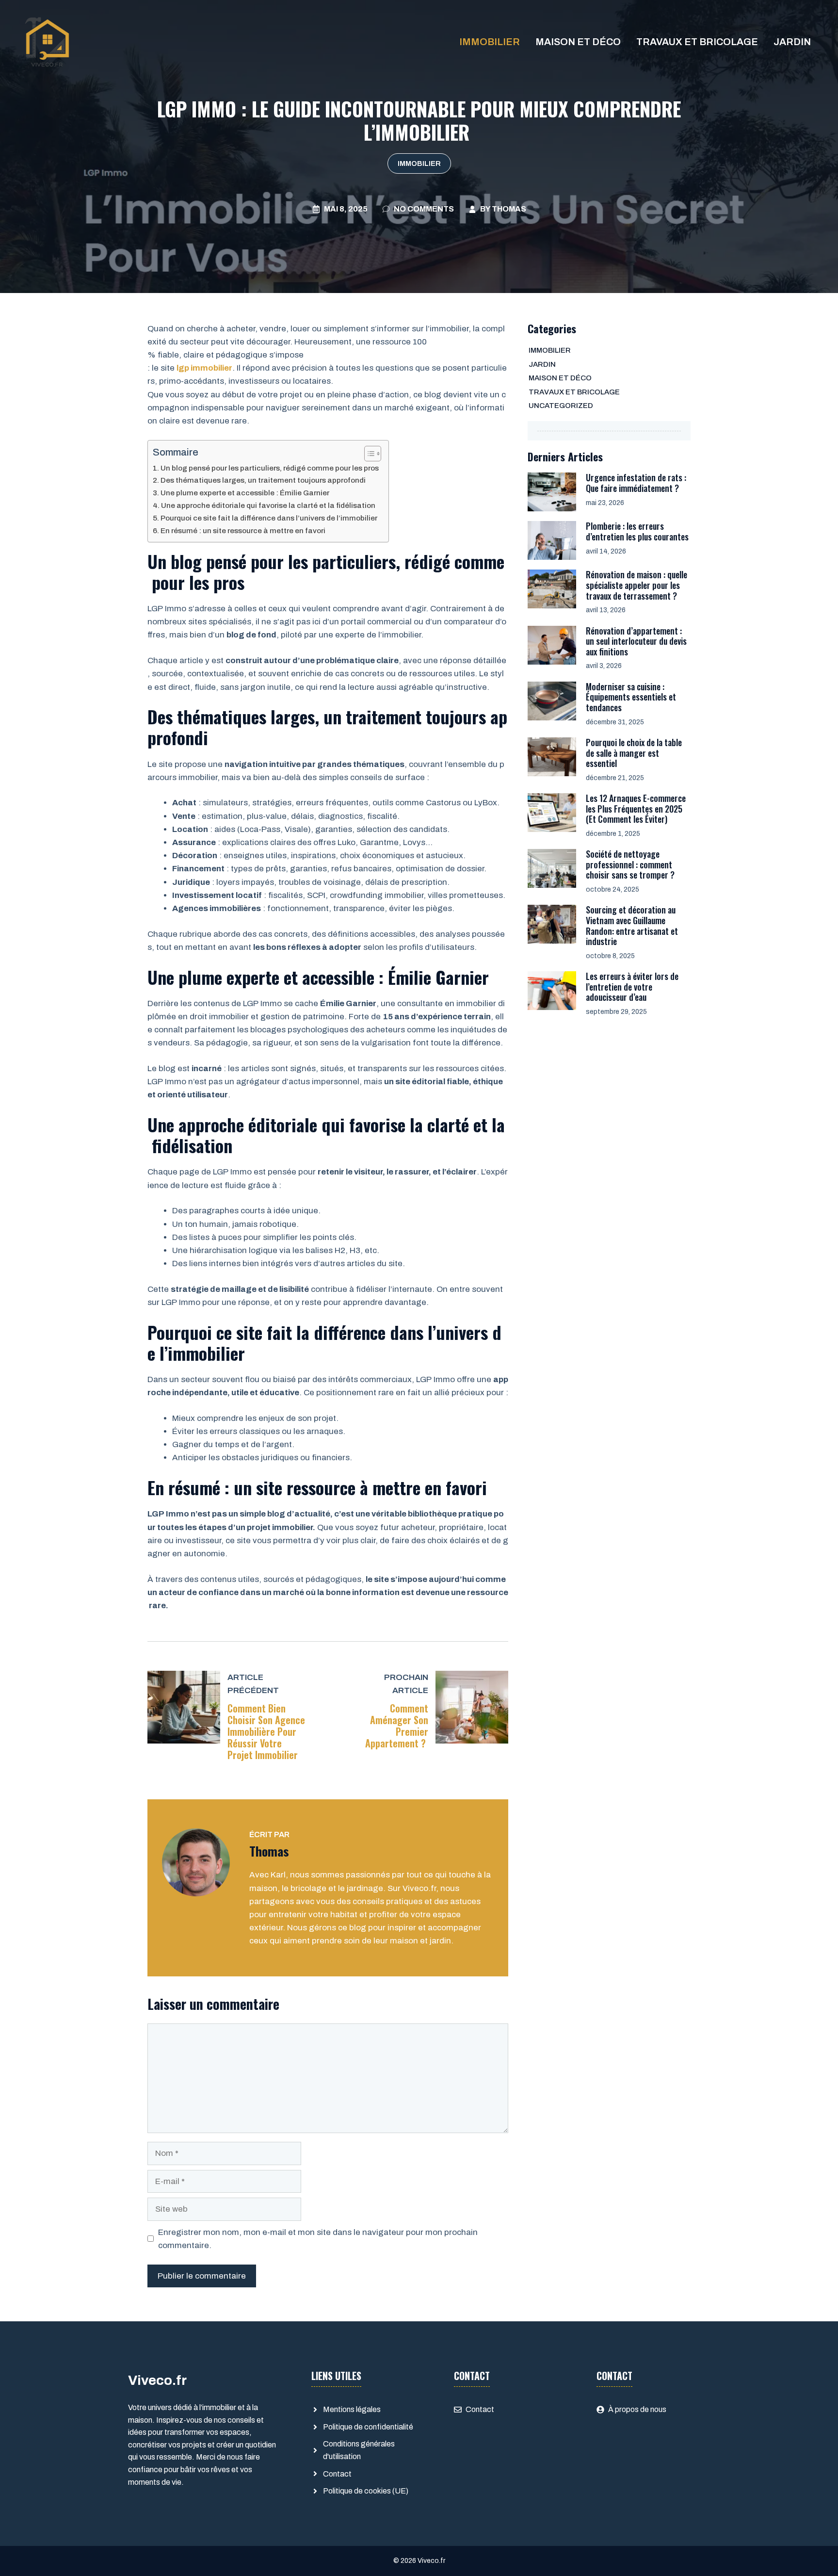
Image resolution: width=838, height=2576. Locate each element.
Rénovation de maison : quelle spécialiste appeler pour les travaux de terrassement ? (637, 585)
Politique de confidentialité (368, 2427)
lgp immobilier (204, 368)
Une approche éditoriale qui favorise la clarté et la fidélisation (268, 505)
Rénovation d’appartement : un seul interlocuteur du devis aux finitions (636, 641)
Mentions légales (352, 2409)
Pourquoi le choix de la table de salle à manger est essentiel (634, 753)
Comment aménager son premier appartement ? (397, 1726)
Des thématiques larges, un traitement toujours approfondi (263, 480)
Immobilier (490, 42)
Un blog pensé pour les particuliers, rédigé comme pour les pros (270, 468)
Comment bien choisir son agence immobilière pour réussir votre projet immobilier (266, 1731)
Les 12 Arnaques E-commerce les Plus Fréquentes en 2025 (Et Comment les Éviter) (636, 808)
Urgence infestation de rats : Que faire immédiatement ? (636, 483)
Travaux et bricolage (697, 42)
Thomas (509, 209)
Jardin (792, 42)
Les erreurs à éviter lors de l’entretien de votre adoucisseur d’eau (632, 986)
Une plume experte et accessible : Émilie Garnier (245, 493)
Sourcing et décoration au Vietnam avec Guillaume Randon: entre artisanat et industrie (632, 925)
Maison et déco (578, 42)
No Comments (424, 209)
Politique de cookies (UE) (366, 2491)
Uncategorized (561, 406)
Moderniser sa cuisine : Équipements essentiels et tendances (631, 697)
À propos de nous (637, 2409)
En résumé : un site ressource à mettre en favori (243, 531)
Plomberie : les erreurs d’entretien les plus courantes (637, 531)
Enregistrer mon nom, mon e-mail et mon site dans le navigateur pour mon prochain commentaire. (318, 2239)
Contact (337, 2474)
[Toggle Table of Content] (368, 454)
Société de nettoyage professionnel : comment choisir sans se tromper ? (630, 864)
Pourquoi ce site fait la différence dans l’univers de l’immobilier (269, 518)
